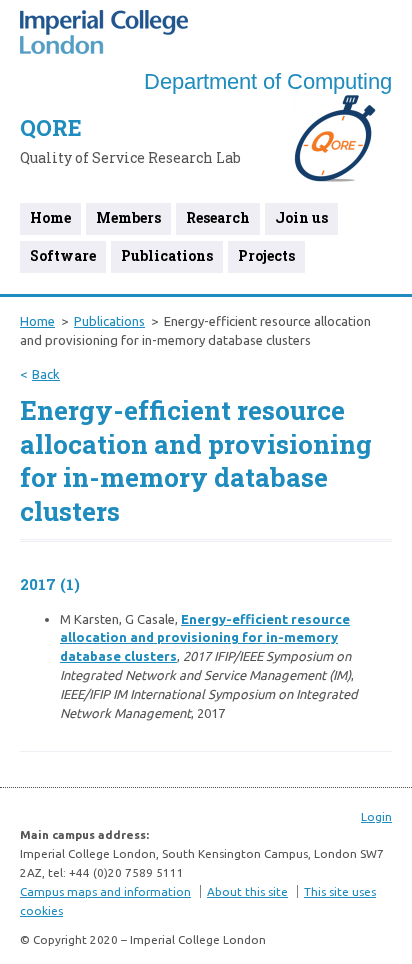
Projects (266, 255)
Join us (301, 217)
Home (50, 217)
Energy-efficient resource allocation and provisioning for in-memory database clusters (205, 638)
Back (46, 374)
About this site (247, 891)
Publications (167, 255)
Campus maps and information (105, 891)
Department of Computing (268, 81)
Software (63, 255)
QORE (51, 127)
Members (128, 217)
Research (218, 217)
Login (376, 816)
